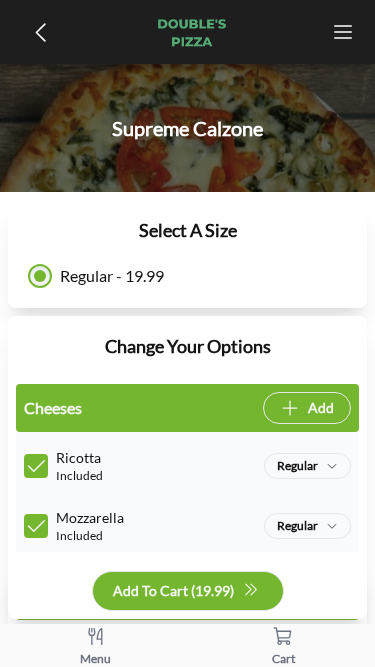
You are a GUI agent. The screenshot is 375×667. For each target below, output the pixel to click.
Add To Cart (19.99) (173, 590)
